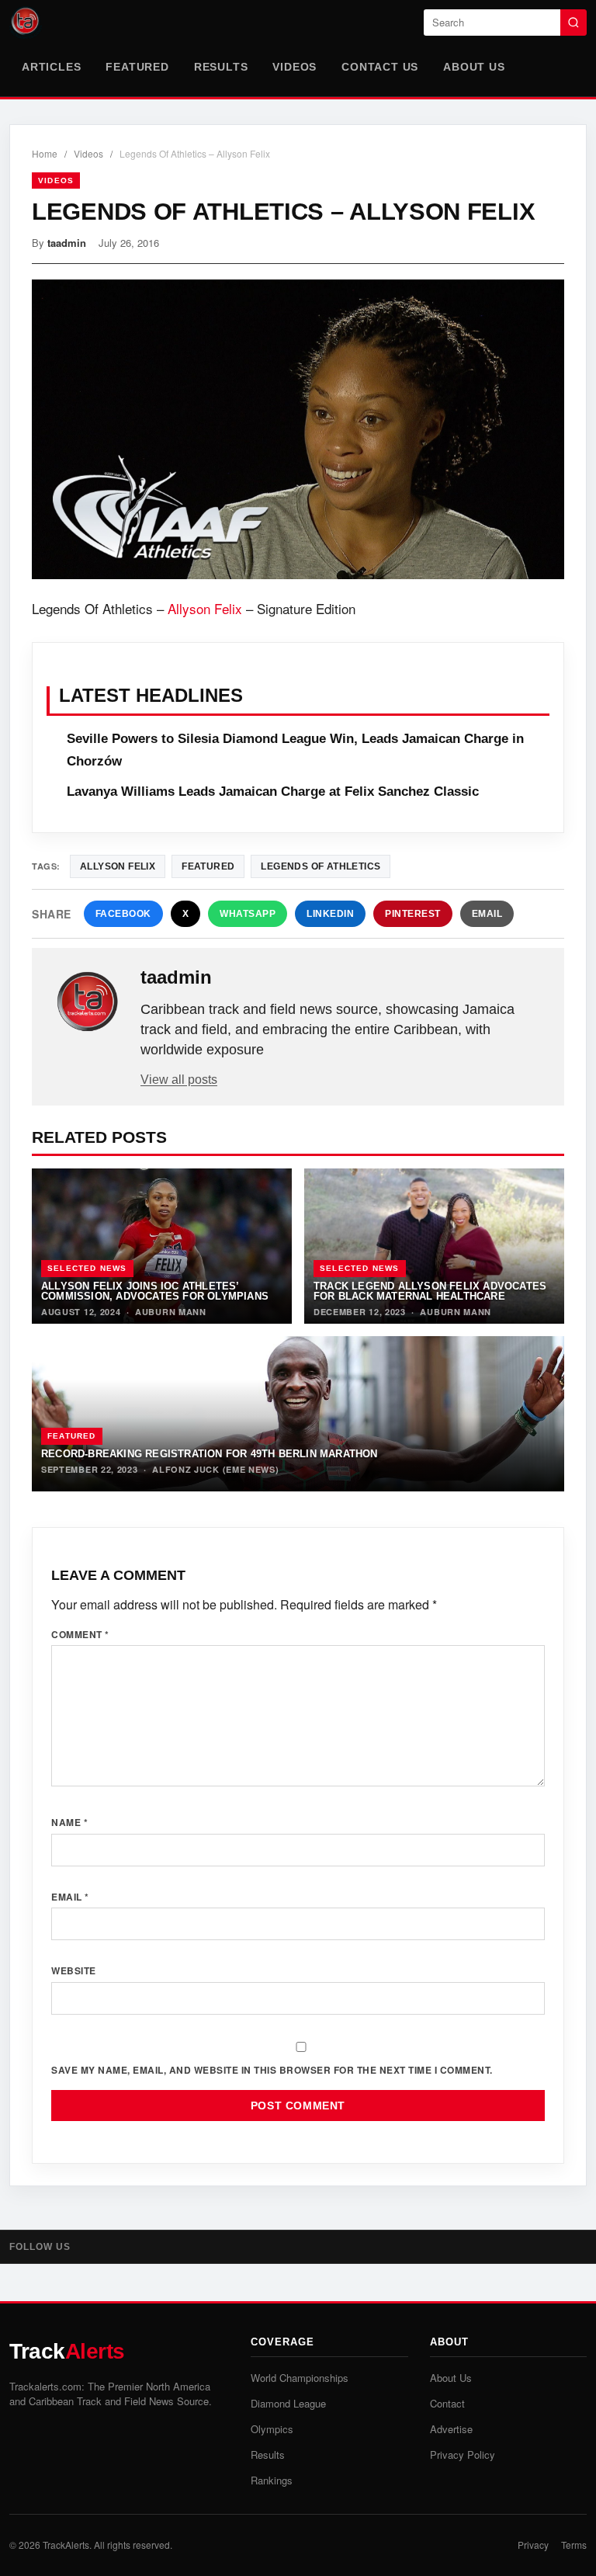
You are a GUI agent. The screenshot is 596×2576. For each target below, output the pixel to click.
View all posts (179, 1080)
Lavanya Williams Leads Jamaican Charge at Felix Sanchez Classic (273, 792)
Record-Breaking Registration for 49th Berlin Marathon (210, 1454)
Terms (574, 2545)
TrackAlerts (66, 2545)
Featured (137, 67)
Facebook (123, 914)
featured (208, 866)
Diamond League (288, 2403)
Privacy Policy (463, 2454)
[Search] (573, 23)
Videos (295, 67)
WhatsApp (248, 914)
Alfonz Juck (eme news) (215, 1469)
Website (74, 1970)
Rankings (272, 2480)
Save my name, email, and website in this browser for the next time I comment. (272, 2070)
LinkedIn (330, 914)
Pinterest (413, 914)
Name (69, 1822)
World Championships (300, 2378)
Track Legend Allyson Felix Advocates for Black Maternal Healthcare (430, 1291)
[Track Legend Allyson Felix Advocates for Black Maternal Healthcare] (434, 1246)
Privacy (533, 2545)
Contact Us (380, 67)
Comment (80, 1634)
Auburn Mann (171, 1312)
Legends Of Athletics (321, 866)
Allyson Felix (205, 608)
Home (45, 153)
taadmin (67, 243)
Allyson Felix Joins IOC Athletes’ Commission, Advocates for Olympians (155, 1291)
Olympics (272, 2429)
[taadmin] (88, 1002)
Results (221, 67)
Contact (447, 2403)
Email (487, 914)
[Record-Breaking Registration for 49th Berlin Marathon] (298, 1414)
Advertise (451, 2429)
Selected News (87, 1268)
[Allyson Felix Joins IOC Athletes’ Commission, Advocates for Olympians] (162, 1246)
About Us (474, 67)
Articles (51, 67)
